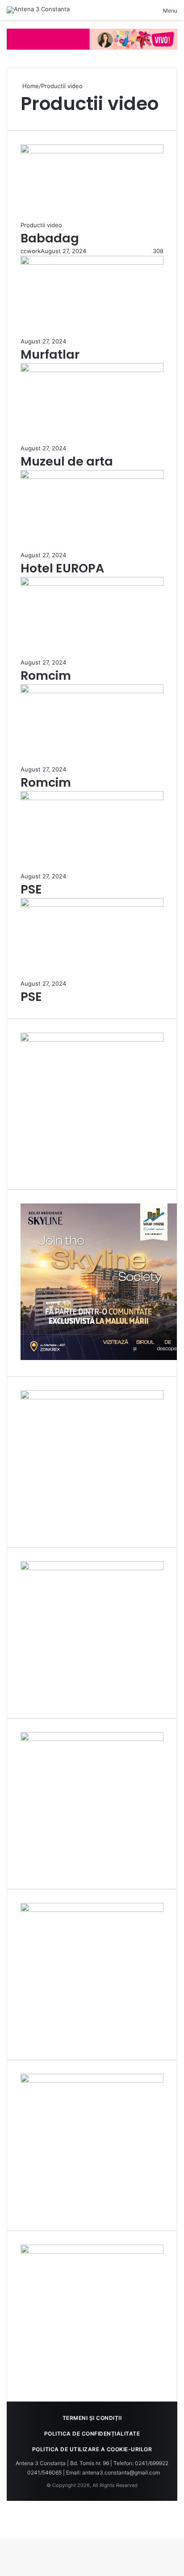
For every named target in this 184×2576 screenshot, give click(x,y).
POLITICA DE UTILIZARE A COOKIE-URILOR (92, 2449)
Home (30, 86)
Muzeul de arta (67, 461)
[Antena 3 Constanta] (38, 10)
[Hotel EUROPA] (92, 477)
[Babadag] (92, 151)
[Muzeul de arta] (92, 370)
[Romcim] (92, 584)
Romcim (46, 676)
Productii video (41, 225)
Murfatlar (50, 354)
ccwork (31, 251)
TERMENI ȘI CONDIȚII (92, 2418)
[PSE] (92, 798)
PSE (31, 889)
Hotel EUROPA (62, 568)
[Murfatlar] (92, 263)
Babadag (50, 238)
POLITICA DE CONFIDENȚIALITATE (92, 2434)
